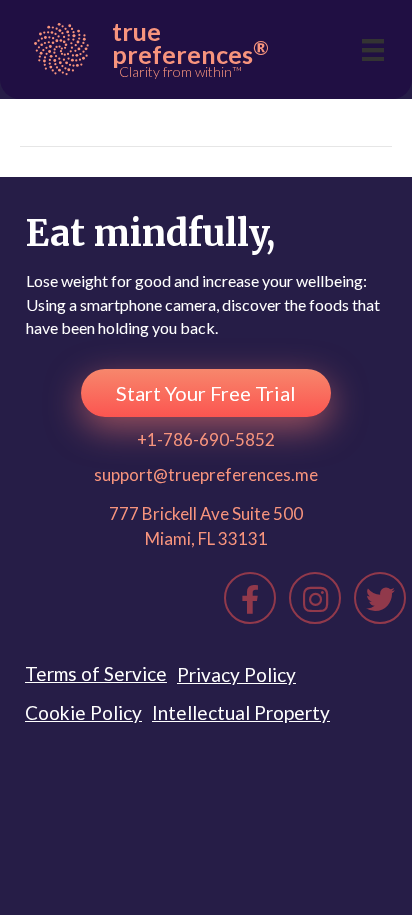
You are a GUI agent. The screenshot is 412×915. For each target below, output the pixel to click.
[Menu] (373, 49)
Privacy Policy (236, 674)
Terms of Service (96, 673)
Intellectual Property (241, 712)
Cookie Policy (83, 712)
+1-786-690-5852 (206, 439)
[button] (206, 393)
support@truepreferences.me (206, 474)
